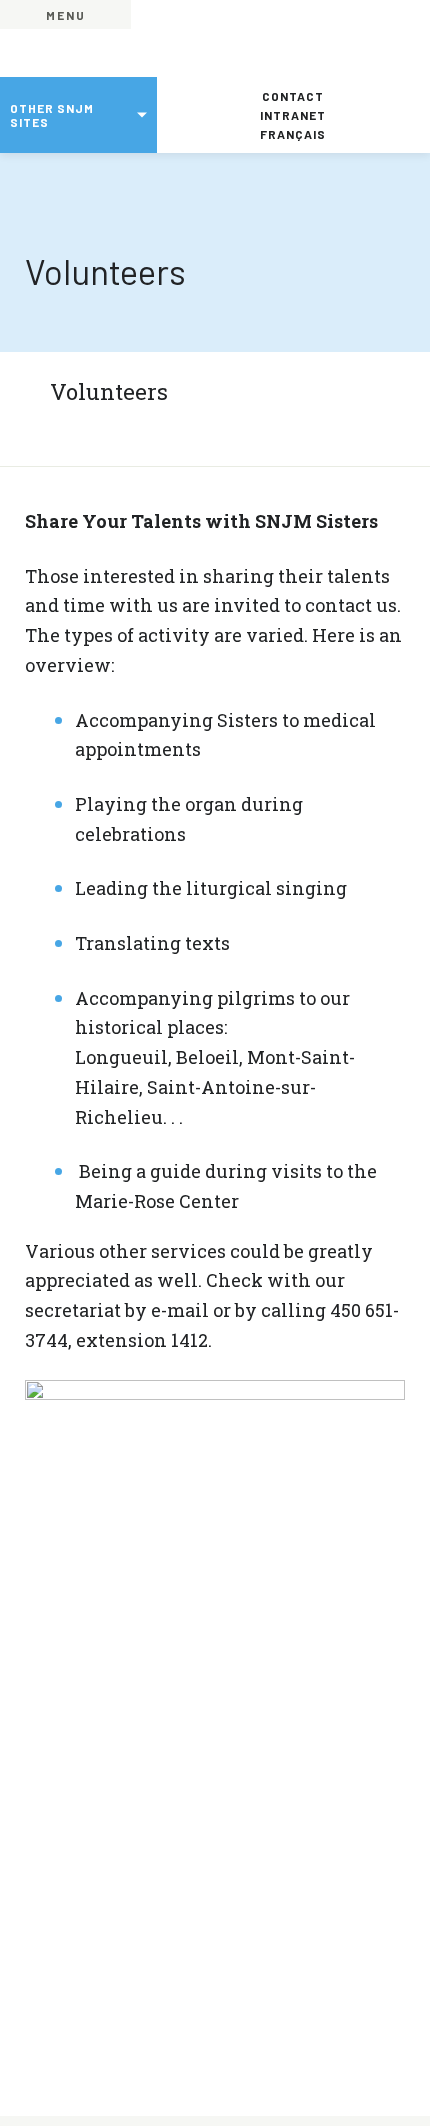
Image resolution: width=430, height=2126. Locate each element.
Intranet (293, 115)
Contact (293, 96)
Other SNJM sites (52, 115)
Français (293, 134)
